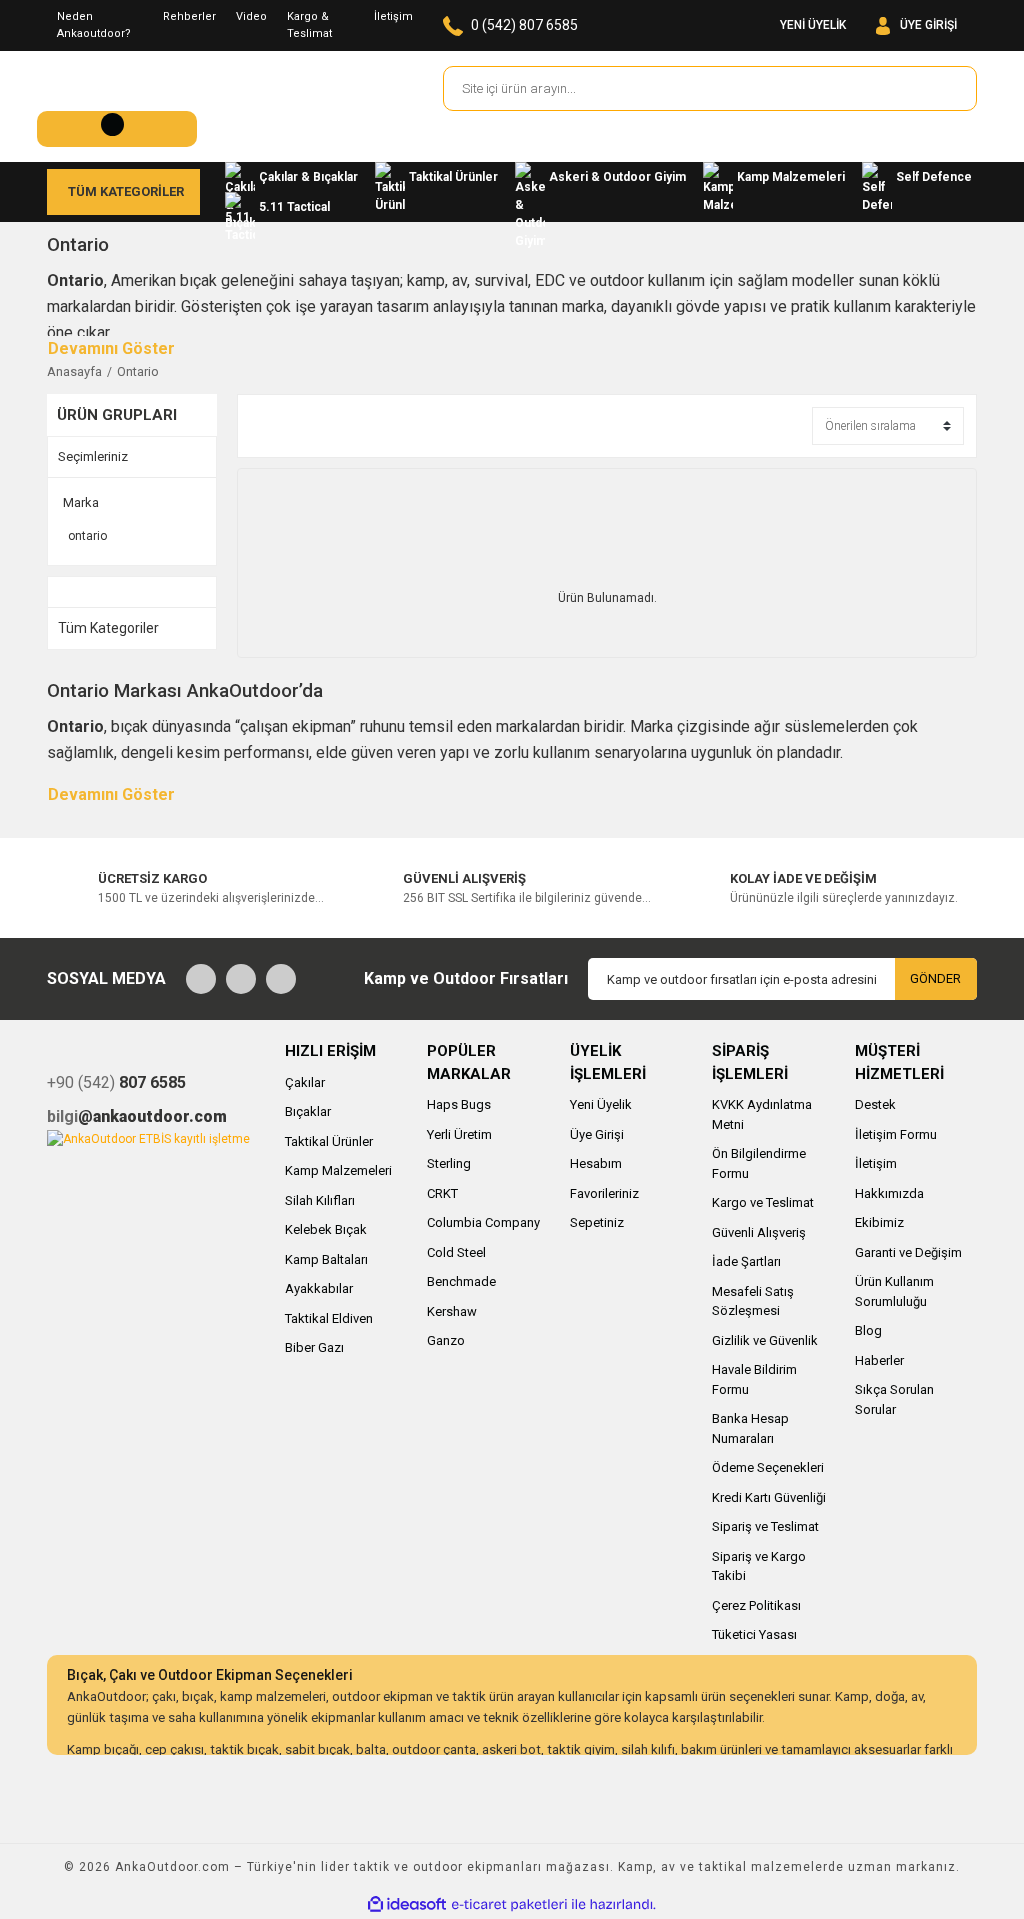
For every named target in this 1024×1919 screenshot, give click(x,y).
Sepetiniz (597, 1222)
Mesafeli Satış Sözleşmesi (753, 1301)
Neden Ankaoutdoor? (94, 25)
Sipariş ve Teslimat (765, 1526)
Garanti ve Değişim (908, 1252)
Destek (875, 1104)
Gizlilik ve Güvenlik (765, 1340)
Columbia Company (483, 1222)
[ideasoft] (407, 1904)
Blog (868, 1330)
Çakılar (305, 1082)
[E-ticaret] (509, 1904)
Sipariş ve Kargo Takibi (759, 1566)
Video (251, 16)
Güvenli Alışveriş (759, 1232)
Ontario (138, 371)
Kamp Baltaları (326, 1259)
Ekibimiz (879, 1222)
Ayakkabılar (319, 1288)
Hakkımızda (889, 1193)
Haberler (879, 1360)
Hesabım (596, 1163)
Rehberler (189, 16)
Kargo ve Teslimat (763, 1202)
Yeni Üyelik (601, 1104)
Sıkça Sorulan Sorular (894, 1399)
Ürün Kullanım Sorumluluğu (894, 1291)
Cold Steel (456, 1252)
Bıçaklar (308, 1111)
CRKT (442, 1193)
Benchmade (461, 1281)
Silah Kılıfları (320, 1200)
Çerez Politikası (756, 1605)
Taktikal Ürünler (329, 1141)
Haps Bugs (459, 1104)
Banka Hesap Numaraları (750, 1428)
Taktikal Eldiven (329, 1318)
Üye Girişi (597, 1134)
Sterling (449, 1163)
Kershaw (452, 1311)
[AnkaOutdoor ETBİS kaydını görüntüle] (148, 1138)
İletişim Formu (896, 1134)
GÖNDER (935, 978)
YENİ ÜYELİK (813, 25)
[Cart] (117, 129)
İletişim (393, 16)
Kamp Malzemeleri (338, 1170)
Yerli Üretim (459, 1134)
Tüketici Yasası (754, 1634)
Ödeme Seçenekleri (768, 1467)
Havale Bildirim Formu (754, 1379)
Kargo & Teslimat (309, 25)
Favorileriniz (604, 1193)
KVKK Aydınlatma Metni (762, 1114)
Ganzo (446, 1340)
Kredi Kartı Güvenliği (769, 1497)
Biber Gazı (314, 1347)
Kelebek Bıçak (326, 1229)
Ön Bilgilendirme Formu (759, 1163)
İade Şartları (746, 1261)
